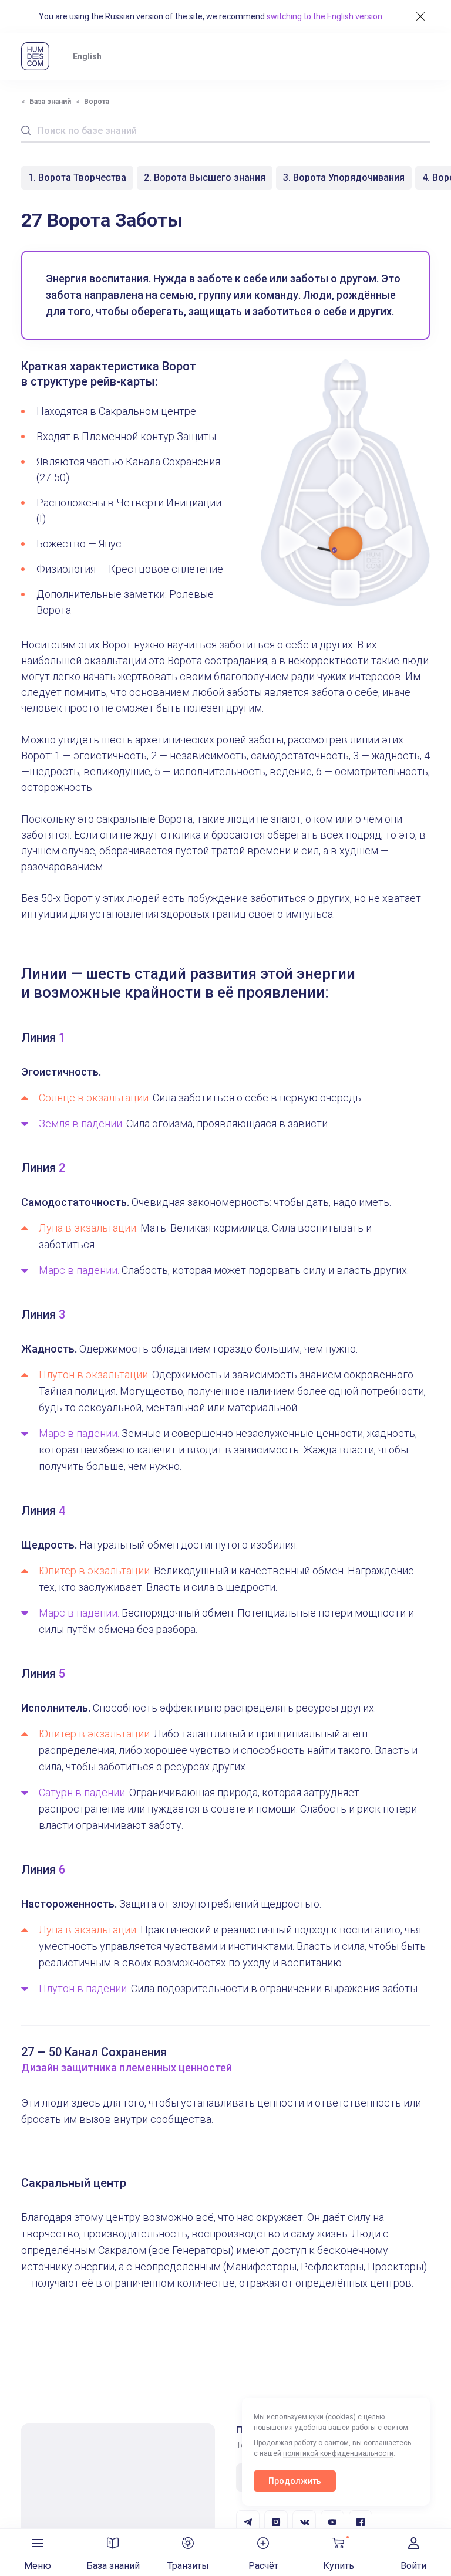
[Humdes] (35, 56)
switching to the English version (324, 16)
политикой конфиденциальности (338, 2453)
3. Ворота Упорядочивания (344, 178)
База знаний (50, 102)
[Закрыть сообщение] (420, 16)
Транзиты (188, 2566)
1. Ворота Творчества (77, 178)
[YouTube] (332, 2522)
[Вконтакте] (304, 2522)
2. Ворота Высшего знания (205, 178)
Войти (413, 2566)
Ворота (97, 102)
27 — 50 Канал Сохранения (94, 2052)
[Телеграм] (248, 2522)
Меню (38, 2566)
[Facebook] (361, 2522)
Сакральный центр (74, 2183)
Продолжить (295, 2481)
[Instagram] (276, 2522)
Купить (339, 2566)
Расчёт (263, 2566)
